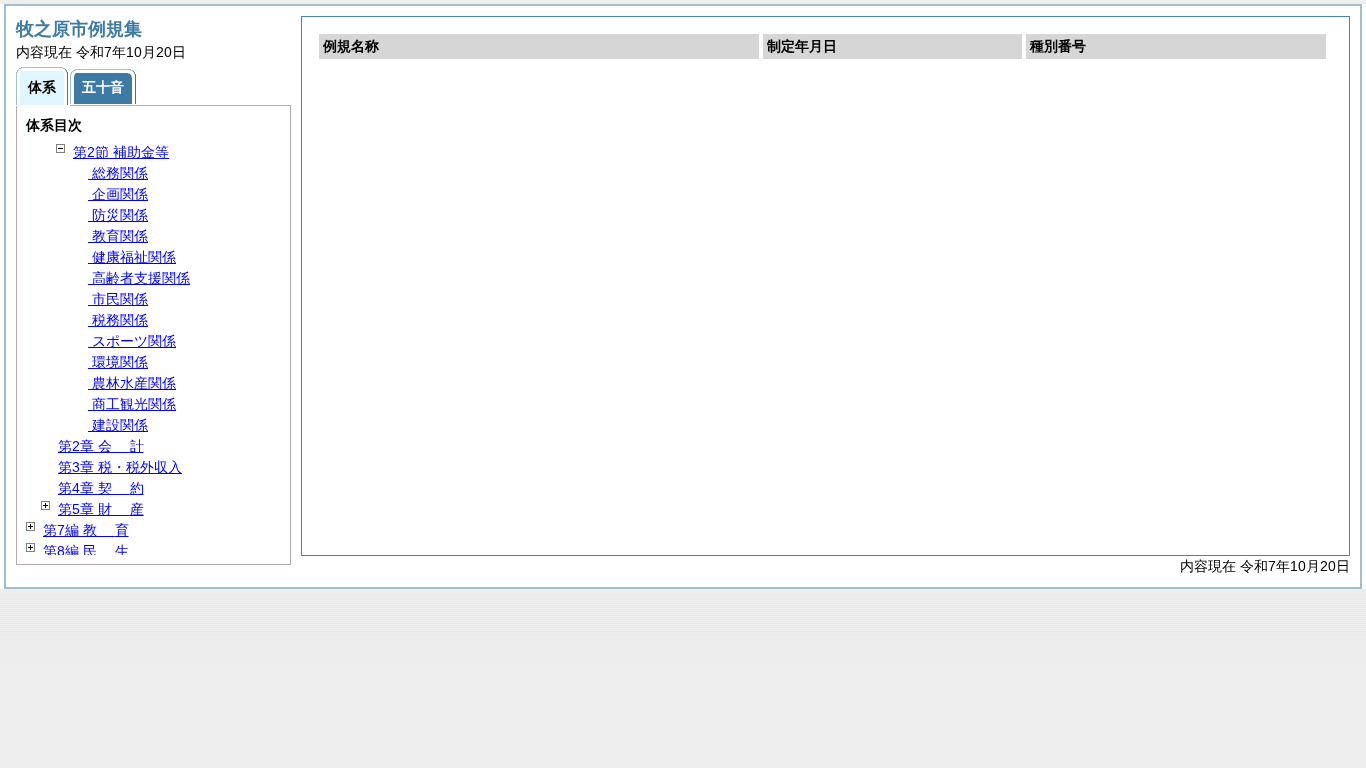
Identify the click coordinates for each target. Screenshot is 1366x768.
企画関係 (118, 194)
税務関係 (118, 320)
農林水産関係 (132, 383)
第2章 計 (101, 446)
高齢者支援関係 (139, 278)
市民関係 (118, 299)
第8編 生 (86, 551)
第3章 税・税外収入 (120, 467)
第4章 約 (101, 488)
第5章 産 (101, 509)
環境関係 (118, 362)
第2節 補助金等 (121, 152)
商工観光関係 (132, 404)
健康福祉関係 (132, 257)
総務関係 (118, 173)
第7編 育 (86, 530)
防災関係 (118, 215)
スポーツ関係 (132, 341)
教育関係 (118, 236)
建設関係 (118, 425)
